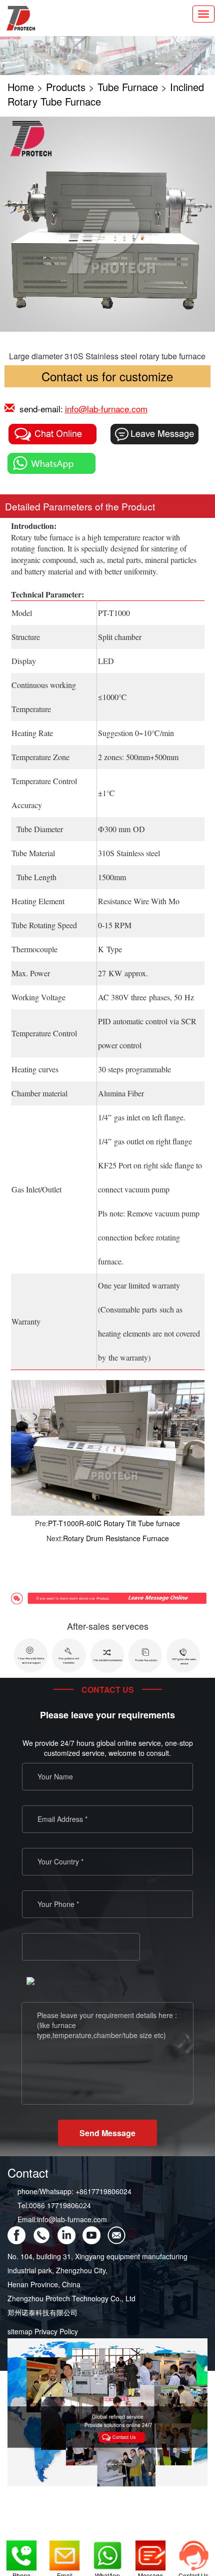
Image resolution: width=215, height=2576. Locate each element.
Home (21, 87)
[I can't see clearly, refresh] (71, 1982)
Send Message (107, 2133)
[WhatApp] (107, 2551)
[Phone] (21, 2551)
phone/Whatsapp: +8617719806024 (74, 2191)
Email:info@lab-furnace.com (62, 2219)
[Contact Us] (193, 2551)
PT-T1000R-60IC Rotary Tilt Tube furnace (114, 1523)
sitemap (20, 2331)
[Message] (150, 2551)
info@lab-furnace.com (106, 409)
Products (66, 87)
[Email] (64, 2551)
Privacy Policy (56, 2331)
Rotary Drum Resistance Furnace (116, 1538)
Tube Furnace (128, 87)
